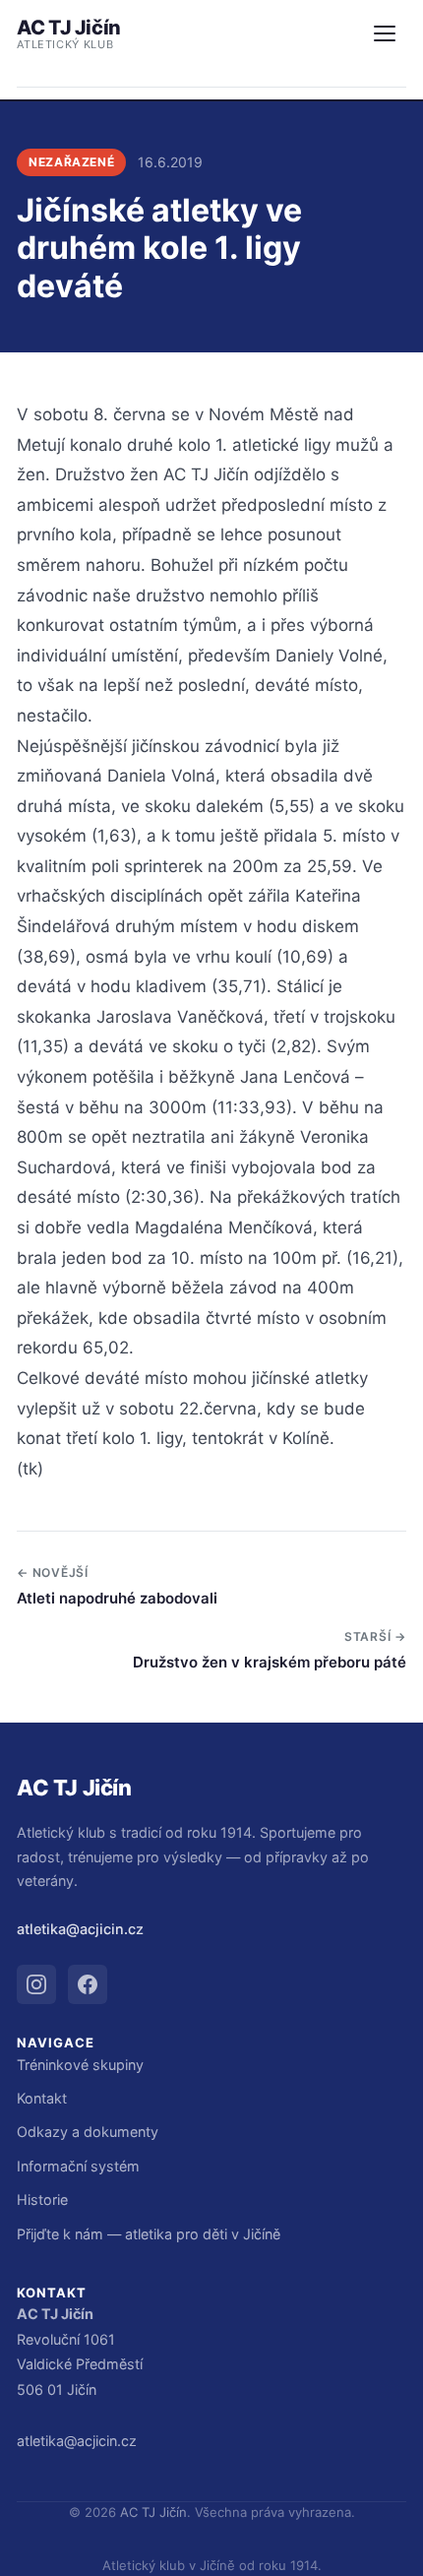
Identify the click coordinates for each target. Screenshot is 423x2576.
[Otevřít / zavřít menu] (385, 33)
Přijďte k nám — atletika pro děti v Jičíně (149, 2234)
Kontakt (42, 2098)
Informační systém (78, 2166)
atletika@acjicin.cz (80, 1929)
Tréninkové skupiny (80, 2065)
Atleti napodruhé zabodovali (117, 1598)
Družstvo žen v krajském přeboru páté (270, 1662)
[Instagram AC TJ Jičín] (36, 1984)
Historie (42, 2199)
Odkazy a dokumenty (88, 2132)
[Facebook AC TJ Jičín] (88, 1984)
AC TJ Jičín (69, 33)
